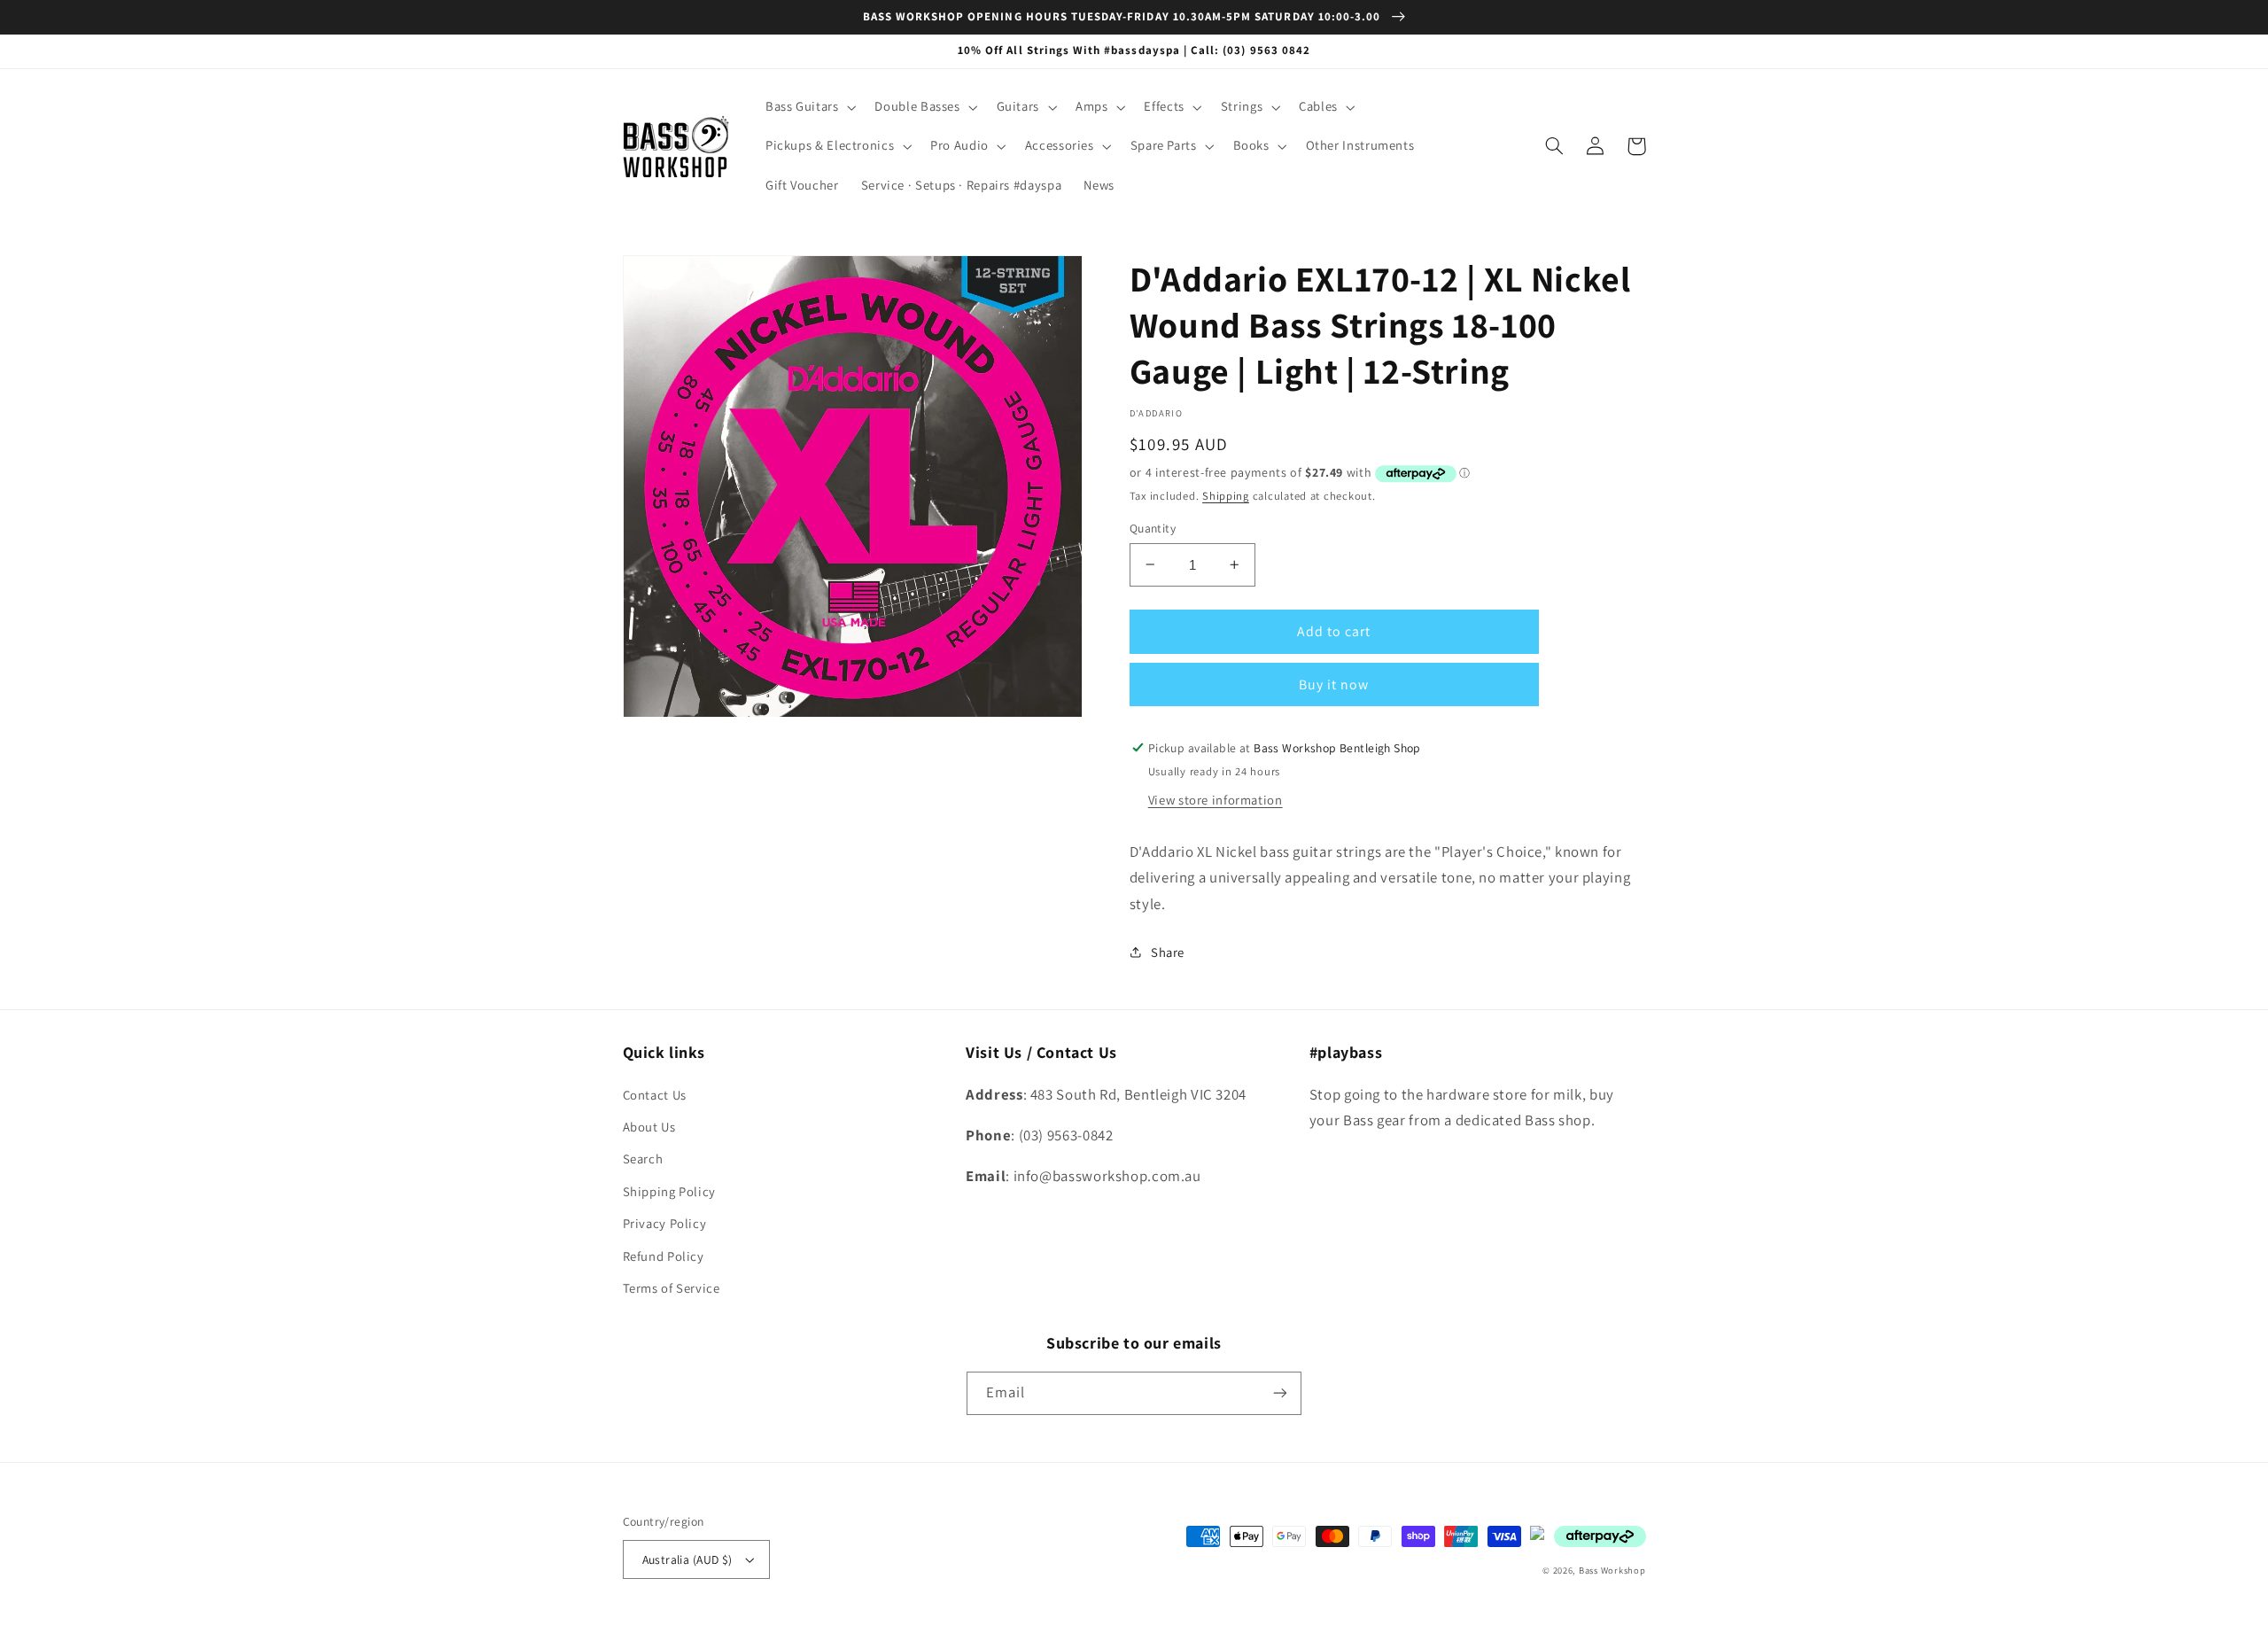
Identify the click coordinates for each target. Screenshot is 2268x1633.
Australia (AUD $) (687, 1559)
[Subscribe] (1280, 1393)
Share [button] (1168, 952)
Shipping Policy (669, 1191)
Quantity (1153, 528)
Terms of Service (672, 1288)
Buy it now (1334, 684)
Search (643, 1159)
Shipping (1226, 496)
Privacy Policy (665, 1223)
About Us (649, 1127)
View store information (1216, 800)
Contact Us (655, 1095)
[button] (809, 107)
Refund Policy (664, 1256)
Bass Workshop (1612, 1570)
